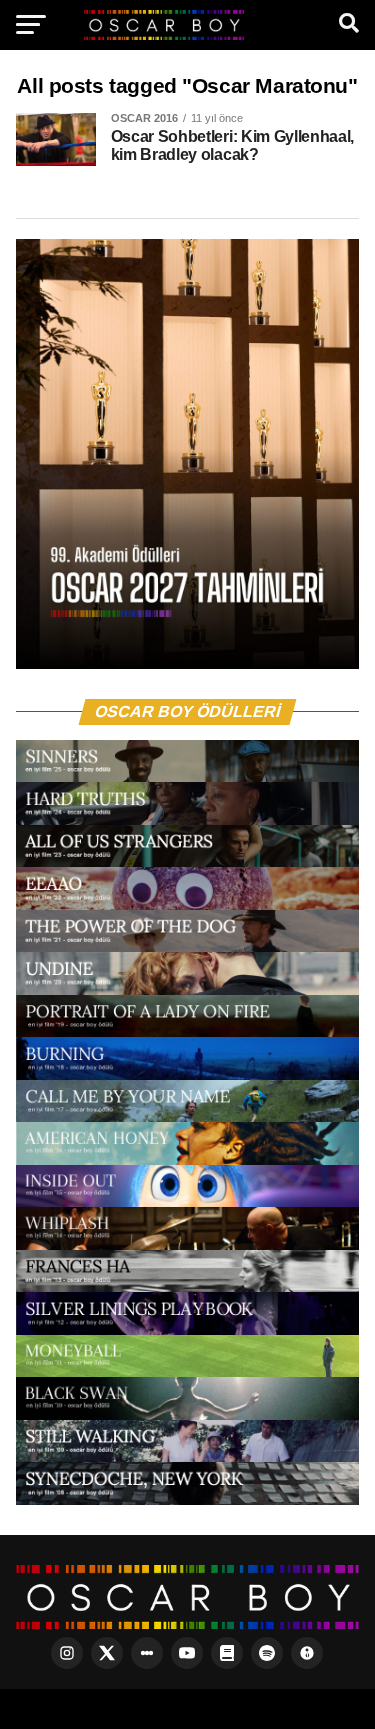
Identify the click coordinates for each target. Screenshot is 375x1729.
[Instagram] (67, 1653)
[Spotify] (267, 1653)
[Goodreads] (227, 1653)
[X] (107, 1653)
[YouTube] (187, 1653)
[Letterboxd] (147, 1653)
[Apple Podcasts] (307, 1653)
